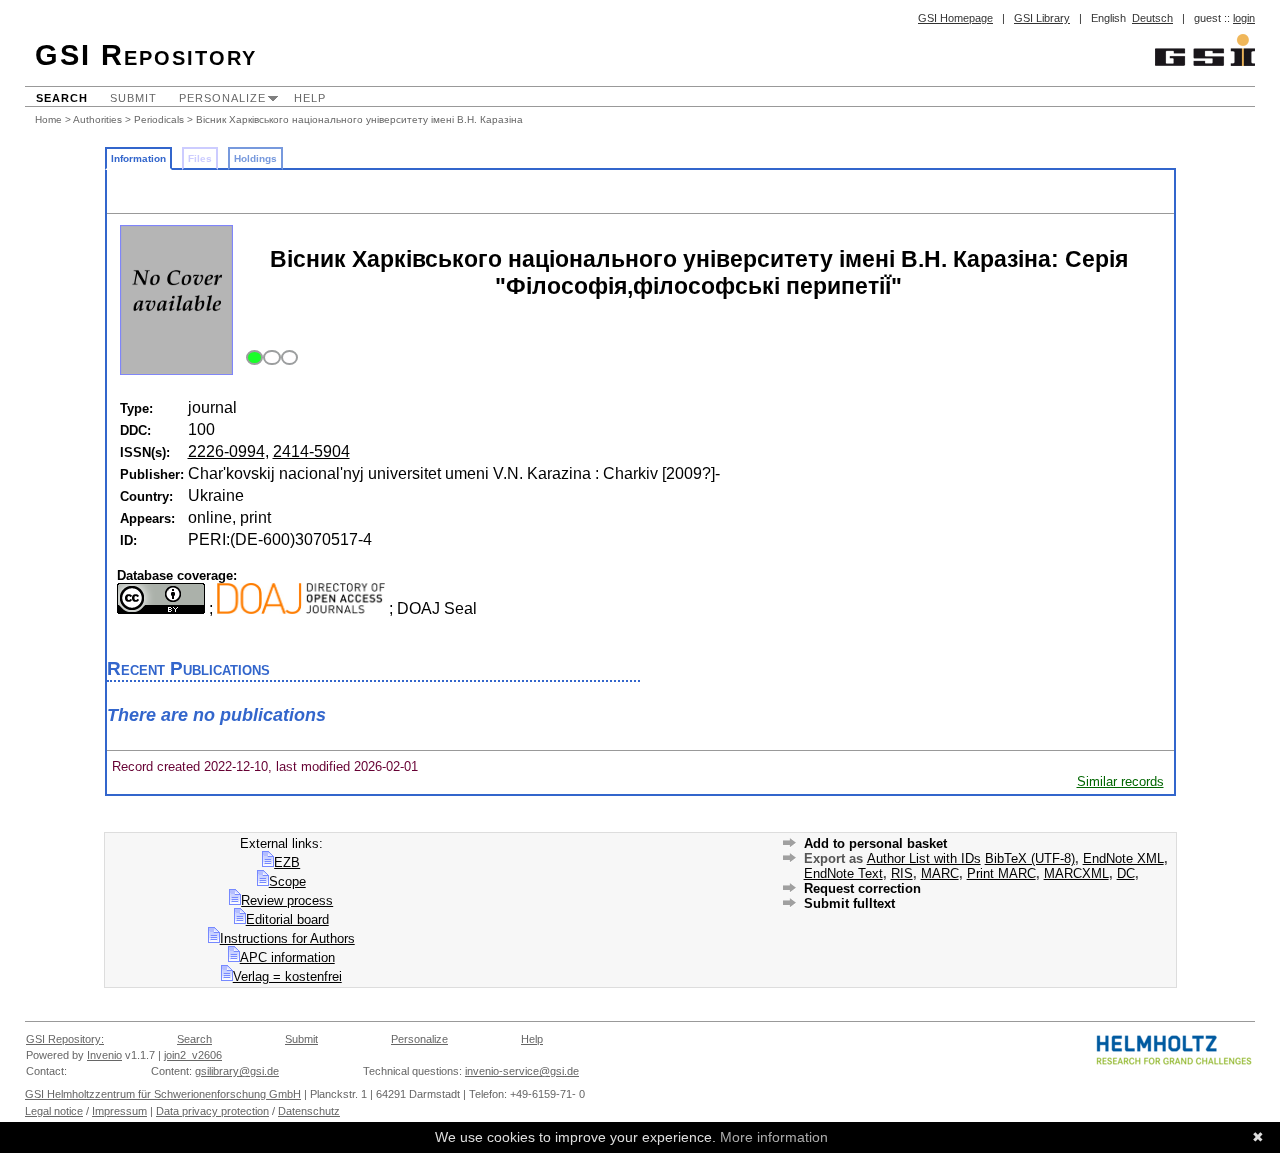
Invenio (104, 1055)
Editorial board (287, 919)
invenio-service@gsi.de (522, 1071)
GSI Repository (146, 55)
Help (310, 98)
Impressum (119, 1111)
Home (48, 119)
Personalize (222, 98)
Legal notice (54, 1111)
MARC (940, 873)
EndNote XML (1123, 858)
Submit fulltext (849, 903)
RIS (902, 873)
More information (774, 1137)
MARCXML (1076, 873)
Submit (133, 98)
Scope (287, 881)
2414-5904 (311, 451)
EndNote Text (843, 873)
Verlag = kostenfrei (287, 976)
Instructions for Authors (287, 938)
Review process (287, 900)
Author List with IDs (924, 858)
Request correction (862, 888)
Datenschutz (309, 1111)
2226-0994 (226, 451)
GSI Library (1042, 18)
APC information (287, 957)
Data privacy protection (212, 1111)
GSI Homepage (955, 18)
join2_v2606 (193, 1055)
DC (1126, 873)
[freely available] (269, 358)
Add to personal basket (875, 843)
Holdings (255, 158)
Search (62, 98)
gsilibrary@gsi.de (237, 1071)
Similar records (1120, 781)
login (1244, 18)
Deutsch (1152, 18)
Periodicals (159, 119)
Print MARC (1001, 873)
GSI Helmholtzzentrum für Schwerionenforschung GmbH (163, 1094)
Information (138, 158)
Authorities (97, 119)
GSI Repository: (65, 1039)
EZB (287, 862)
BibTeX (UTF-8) (1030, 858)
